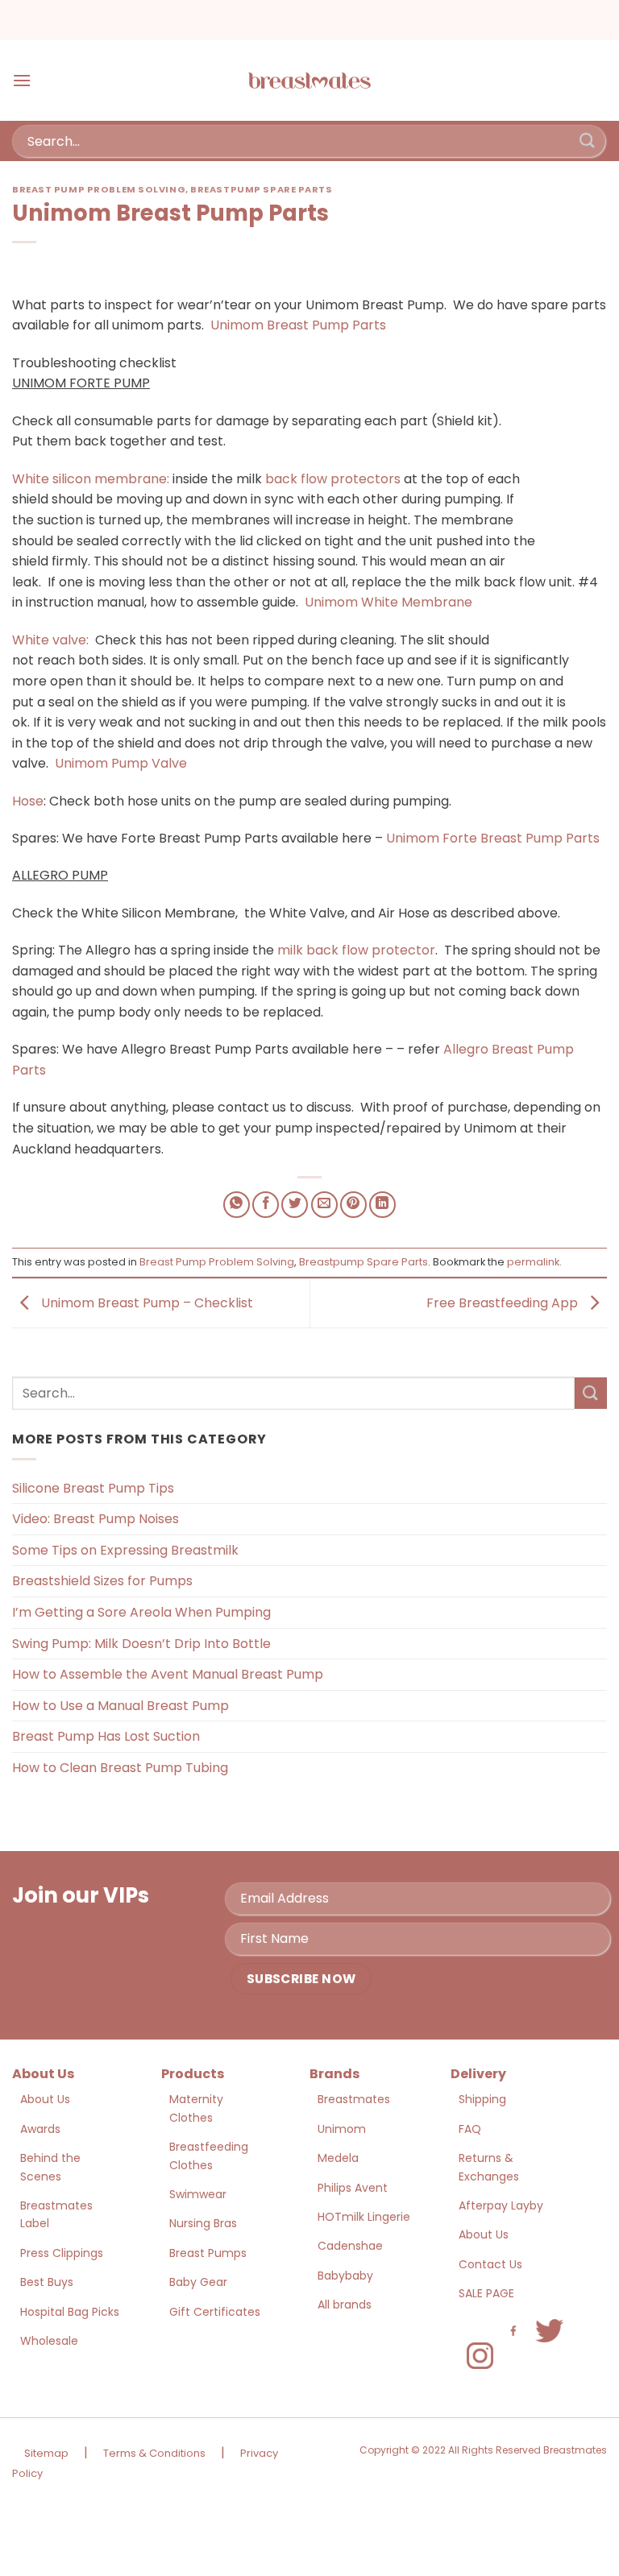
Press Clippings (62, 2253)
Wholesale (49, 2341)
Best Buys (47, 2282)
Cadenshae (350, 2246)
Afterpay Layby (501, 2205)
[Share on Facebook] (266, 1205)
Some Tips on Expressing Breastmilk (125, 1550)
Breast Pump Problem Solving (99, 189)
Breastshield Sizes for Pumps (102, 1581)
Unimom (342, 2129)
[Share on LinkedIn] (382, 1205)
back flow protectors (333, 479)
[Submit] (588, 141)
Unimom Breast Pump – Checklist (145, 1302)
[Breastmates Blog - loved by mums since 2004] (309, 81)
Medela (338, 2158)
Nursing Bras (203, 2223)
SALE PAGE (486, 2293)
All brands (345, 2305)
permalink (533, 1262)
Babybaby (345, 2276)
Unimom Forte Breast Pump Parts (493, 838)
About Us (45, 2099)
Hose (28, 801)
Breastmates (354, 2099)
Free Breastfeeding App (504, 1302)
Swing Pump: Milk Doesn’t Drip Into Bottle (141, 1644)
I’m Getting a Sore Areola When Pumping (141, 1612)
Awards (40, 2129)
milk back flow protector (356, 950)
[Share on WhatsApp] (237, 1205)
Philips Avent (353, 2188)
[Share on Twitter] (295, 1205)
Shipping (482, 2099)
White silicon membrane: (91, 479)
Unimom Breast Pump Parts (298, 325)
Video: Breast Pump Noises (96, 1519)
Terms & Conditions (154, 2453)
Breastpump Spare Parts (261, 189)
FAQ (470, 2129)
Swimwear (198, 2194)
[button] (22, 80)
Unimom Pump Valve (121, 763)
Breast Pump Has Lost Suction (106, 1736)
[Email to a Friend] (324, 1205)
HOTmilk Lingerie (364, 2217)
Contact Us (490, 2264)
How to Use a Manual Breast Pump (120, 1706)
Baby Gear (198, 2282)
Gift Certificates (215, 2312)
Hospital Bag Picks (70, 2312)
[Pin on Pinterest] (353, 1205)
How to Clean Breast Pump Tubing (120, 1768)
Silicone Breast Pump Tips (93, 1488)
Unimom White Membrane (388, 602)
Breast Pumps (208, 2253)
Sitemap (46, 2453)
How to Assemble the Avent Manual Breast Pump (168, 1674)
